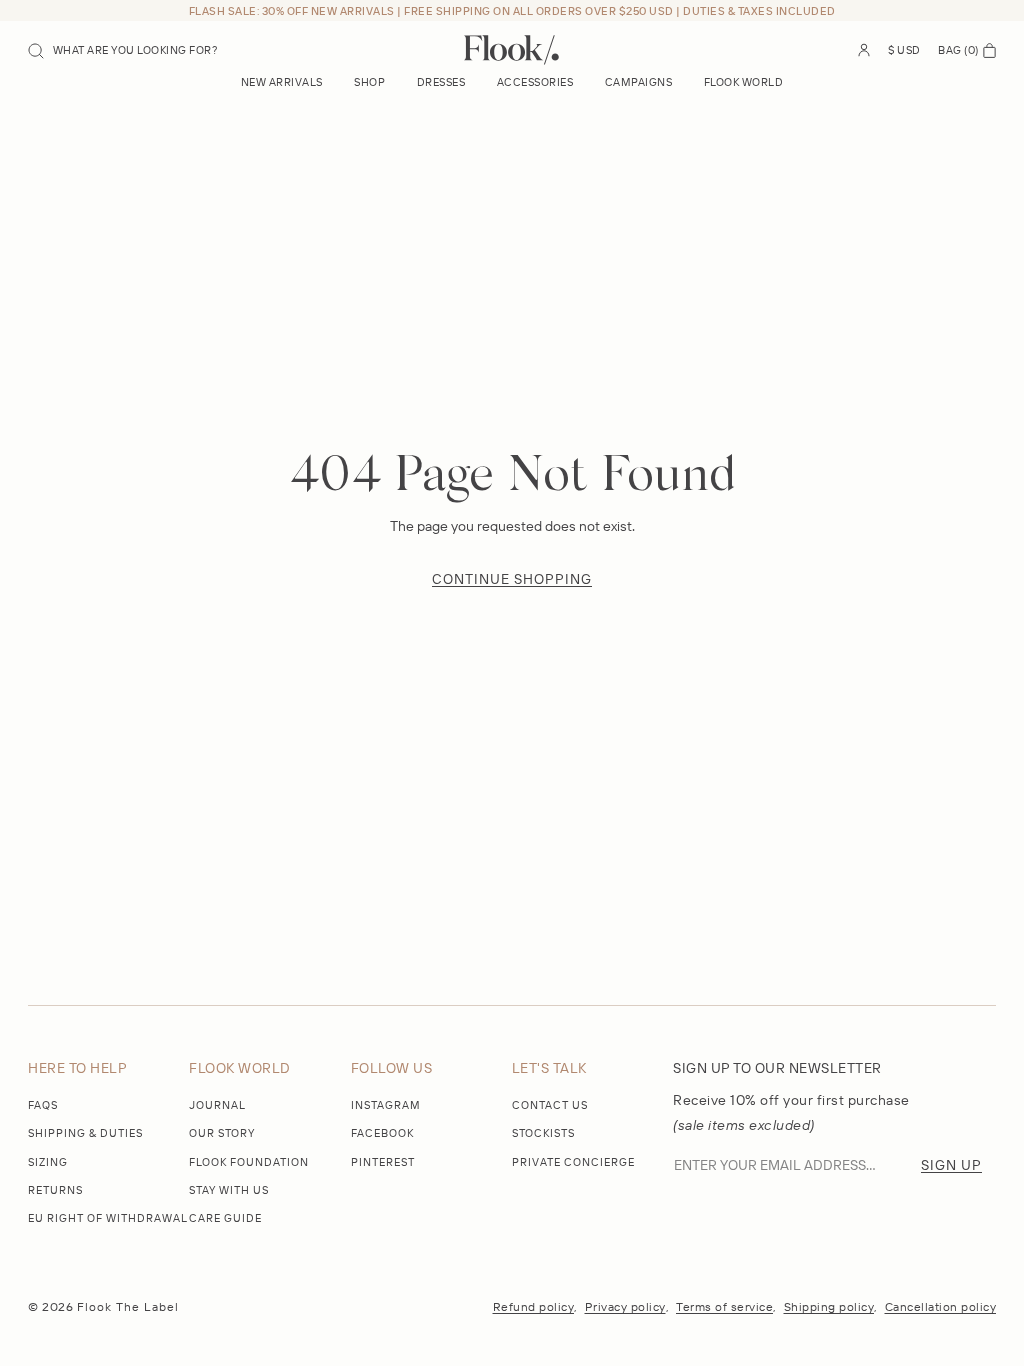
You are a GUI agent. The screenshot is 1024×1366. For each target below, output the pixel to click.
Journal (217, 1105)
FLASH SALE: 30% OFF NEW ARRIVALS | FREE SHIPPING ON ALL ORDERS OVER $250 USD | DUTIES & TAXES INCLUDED (512, 11)
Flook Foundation (249, 1162)
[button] (123, 50)
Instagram (386, 1105)
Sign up (951, 1165)
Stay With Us (229, 1190)
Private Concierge (573, 1162)
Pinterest (383, 1162)
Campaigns (639, 82)
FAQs (43, 1105)
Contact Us (550, 1105)
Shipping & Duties (85, 1133)
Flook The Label (128, 1306)
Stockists (543, 1133)
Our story (222, 1133)
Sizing (48, 1162)
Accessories (535, 82)
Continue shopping (512, 579)
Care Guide (225, 1218)
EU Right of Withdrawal (108, 1218)
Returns (55, 1190)
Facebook (382, 1133)
